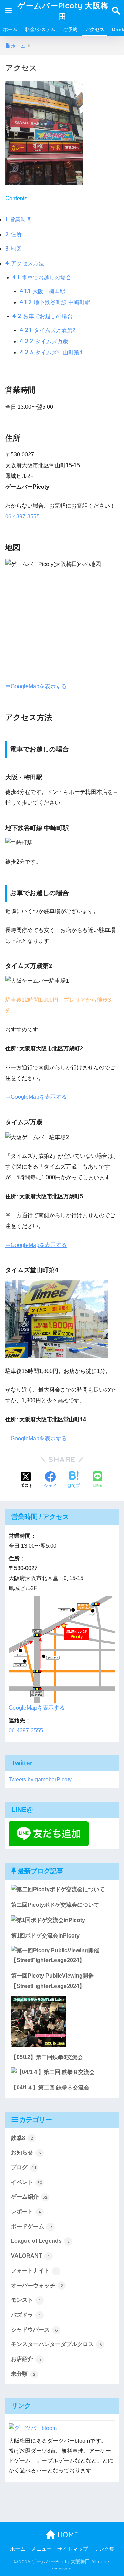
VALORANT (30, 2256)
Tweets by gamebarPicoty (40, 1780)
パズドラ (26, 2315)
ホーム (10, 29)
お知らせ (26, 2152)
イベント (27, 2182)
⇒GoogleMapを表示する (36, 686)
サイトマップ (73, 2549)
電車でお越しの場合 (42, 277)
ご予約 (70, 29)
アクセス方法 (25, 263)
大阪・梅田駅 (43, 291)
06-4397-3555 (22, 516)
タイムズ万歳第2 (48, 330)
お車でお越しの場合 (43, 316)
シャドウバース (34, 2330)
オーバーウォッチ (37, 2285)
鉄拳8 (22, 2138)
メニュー (41, 2549)
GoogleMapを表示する (37, 1708)
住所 (13, 234)
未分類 (23, 2374)
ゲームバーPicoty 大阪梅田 (63, 11)
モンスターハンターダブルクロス (56, 2344)
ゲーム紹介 (29, 2197)
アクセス (95, 29)
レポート (26, 2212)
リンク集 (104, 2549)
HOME (67, 2535)
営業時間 (18, 219)
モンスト (26, 2300)
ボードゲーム (32, 2226)
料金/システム (40, 29)
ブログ (24, 2167)
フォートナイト (34, 2271)
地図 (13, 249)
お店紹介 (26, 2359)
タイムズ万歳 (44, 341)
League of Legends (40, 2241)
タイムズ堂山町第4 (51, 352)
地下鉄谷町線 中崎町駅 (55, 302)
